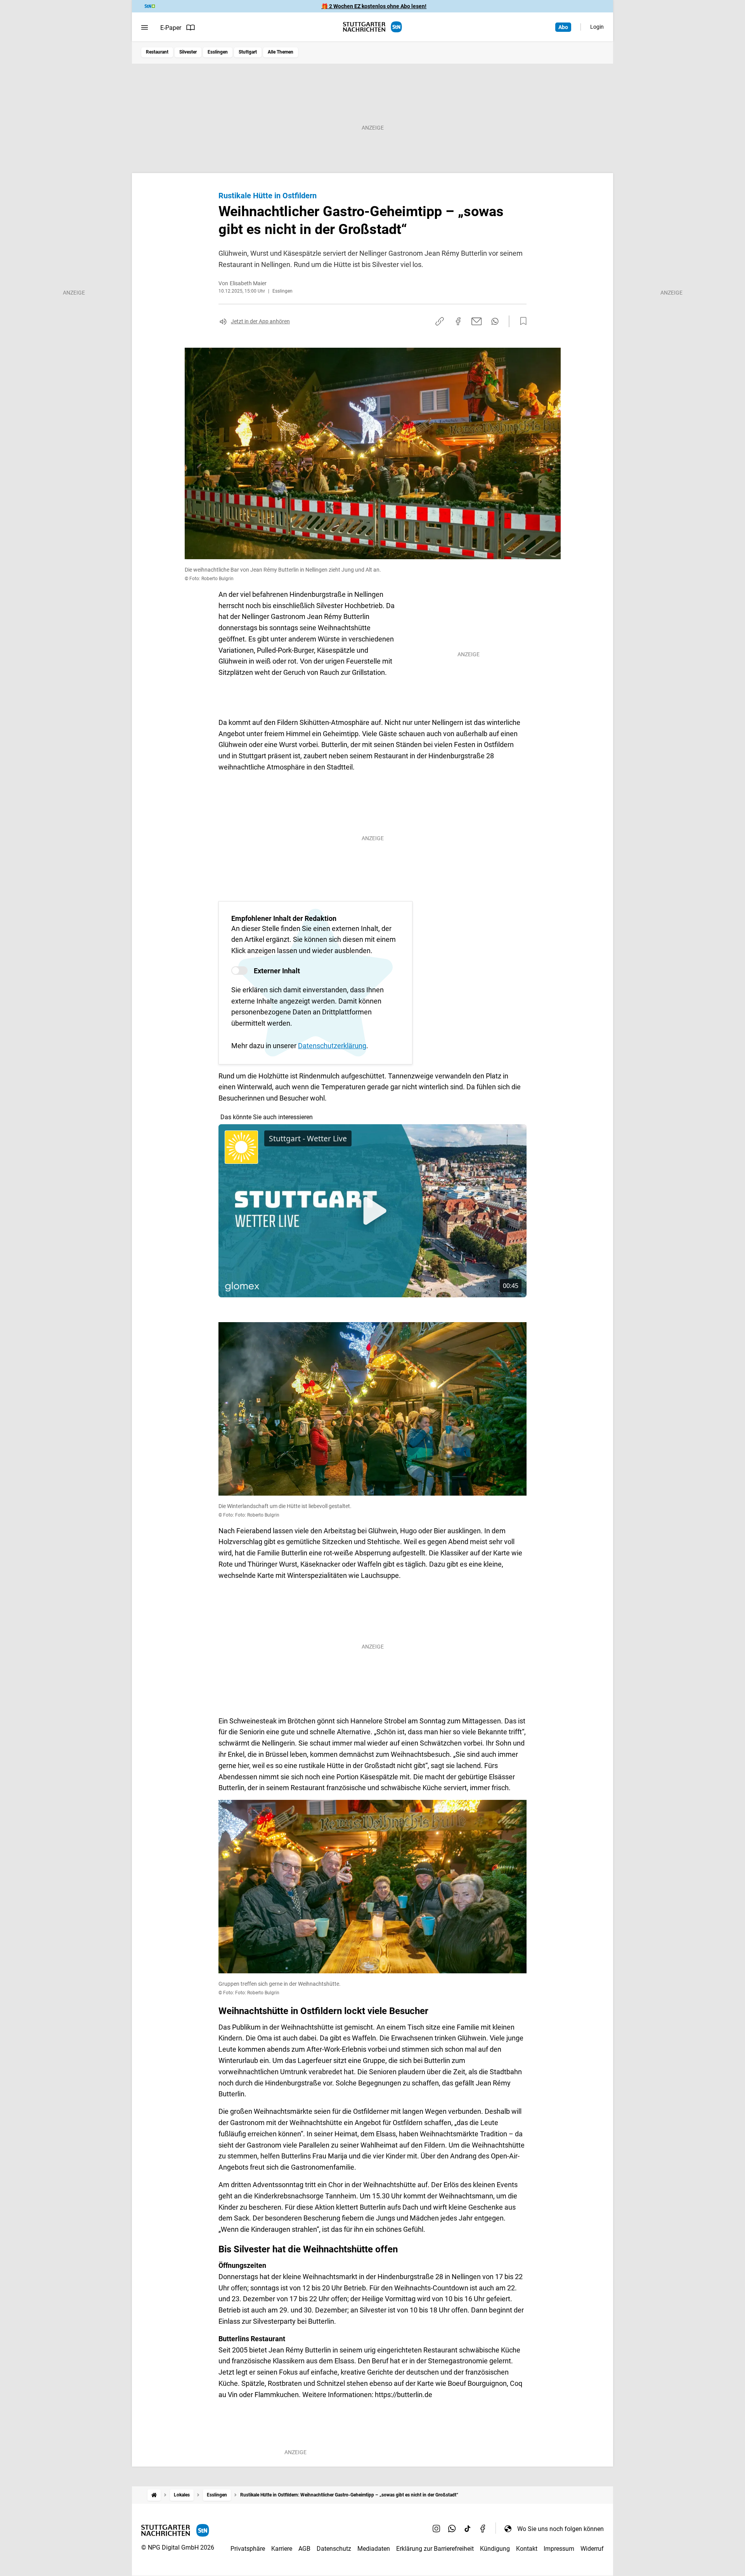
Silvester (188, 52)
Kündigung (495, 2549)
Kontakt (527, 2549)
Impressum (559, 2549)
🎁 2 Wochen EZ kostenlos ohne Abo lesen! (374, 6)
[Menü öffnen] (145, 28)
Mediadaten (374, 2549)
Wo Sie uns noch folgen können (560, 2529)
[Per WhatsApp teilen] (495, 321)
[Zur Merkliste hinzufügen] (521, 321)
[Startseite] (154, 2495)
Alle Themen (281, 52)
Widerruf (592, 2549)
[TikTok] (468, 2529)
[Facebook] (483, 2529)
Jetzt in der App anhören (260, 321)
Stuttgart (248, 52)
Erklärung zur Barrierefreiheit (435, 2549)
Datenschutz (334, 2549)
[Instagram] (437, 2529)
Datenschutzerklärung (332, 1046)
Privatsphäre (248, 2549)
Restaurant (157, 52)
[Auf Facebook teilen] (458, 321)
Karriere (282, 2549)
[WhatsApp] (452, 2529)
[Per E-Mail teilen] (477, 321)
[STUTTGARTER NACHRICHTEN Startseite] (372, 27)
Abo (563, 27)
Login (597, 27)
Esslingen (218, 52)
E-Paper (171, 28)
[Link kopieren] (440, 321)
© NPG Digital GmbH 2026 (178, 2547)
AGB (304, 2549)
